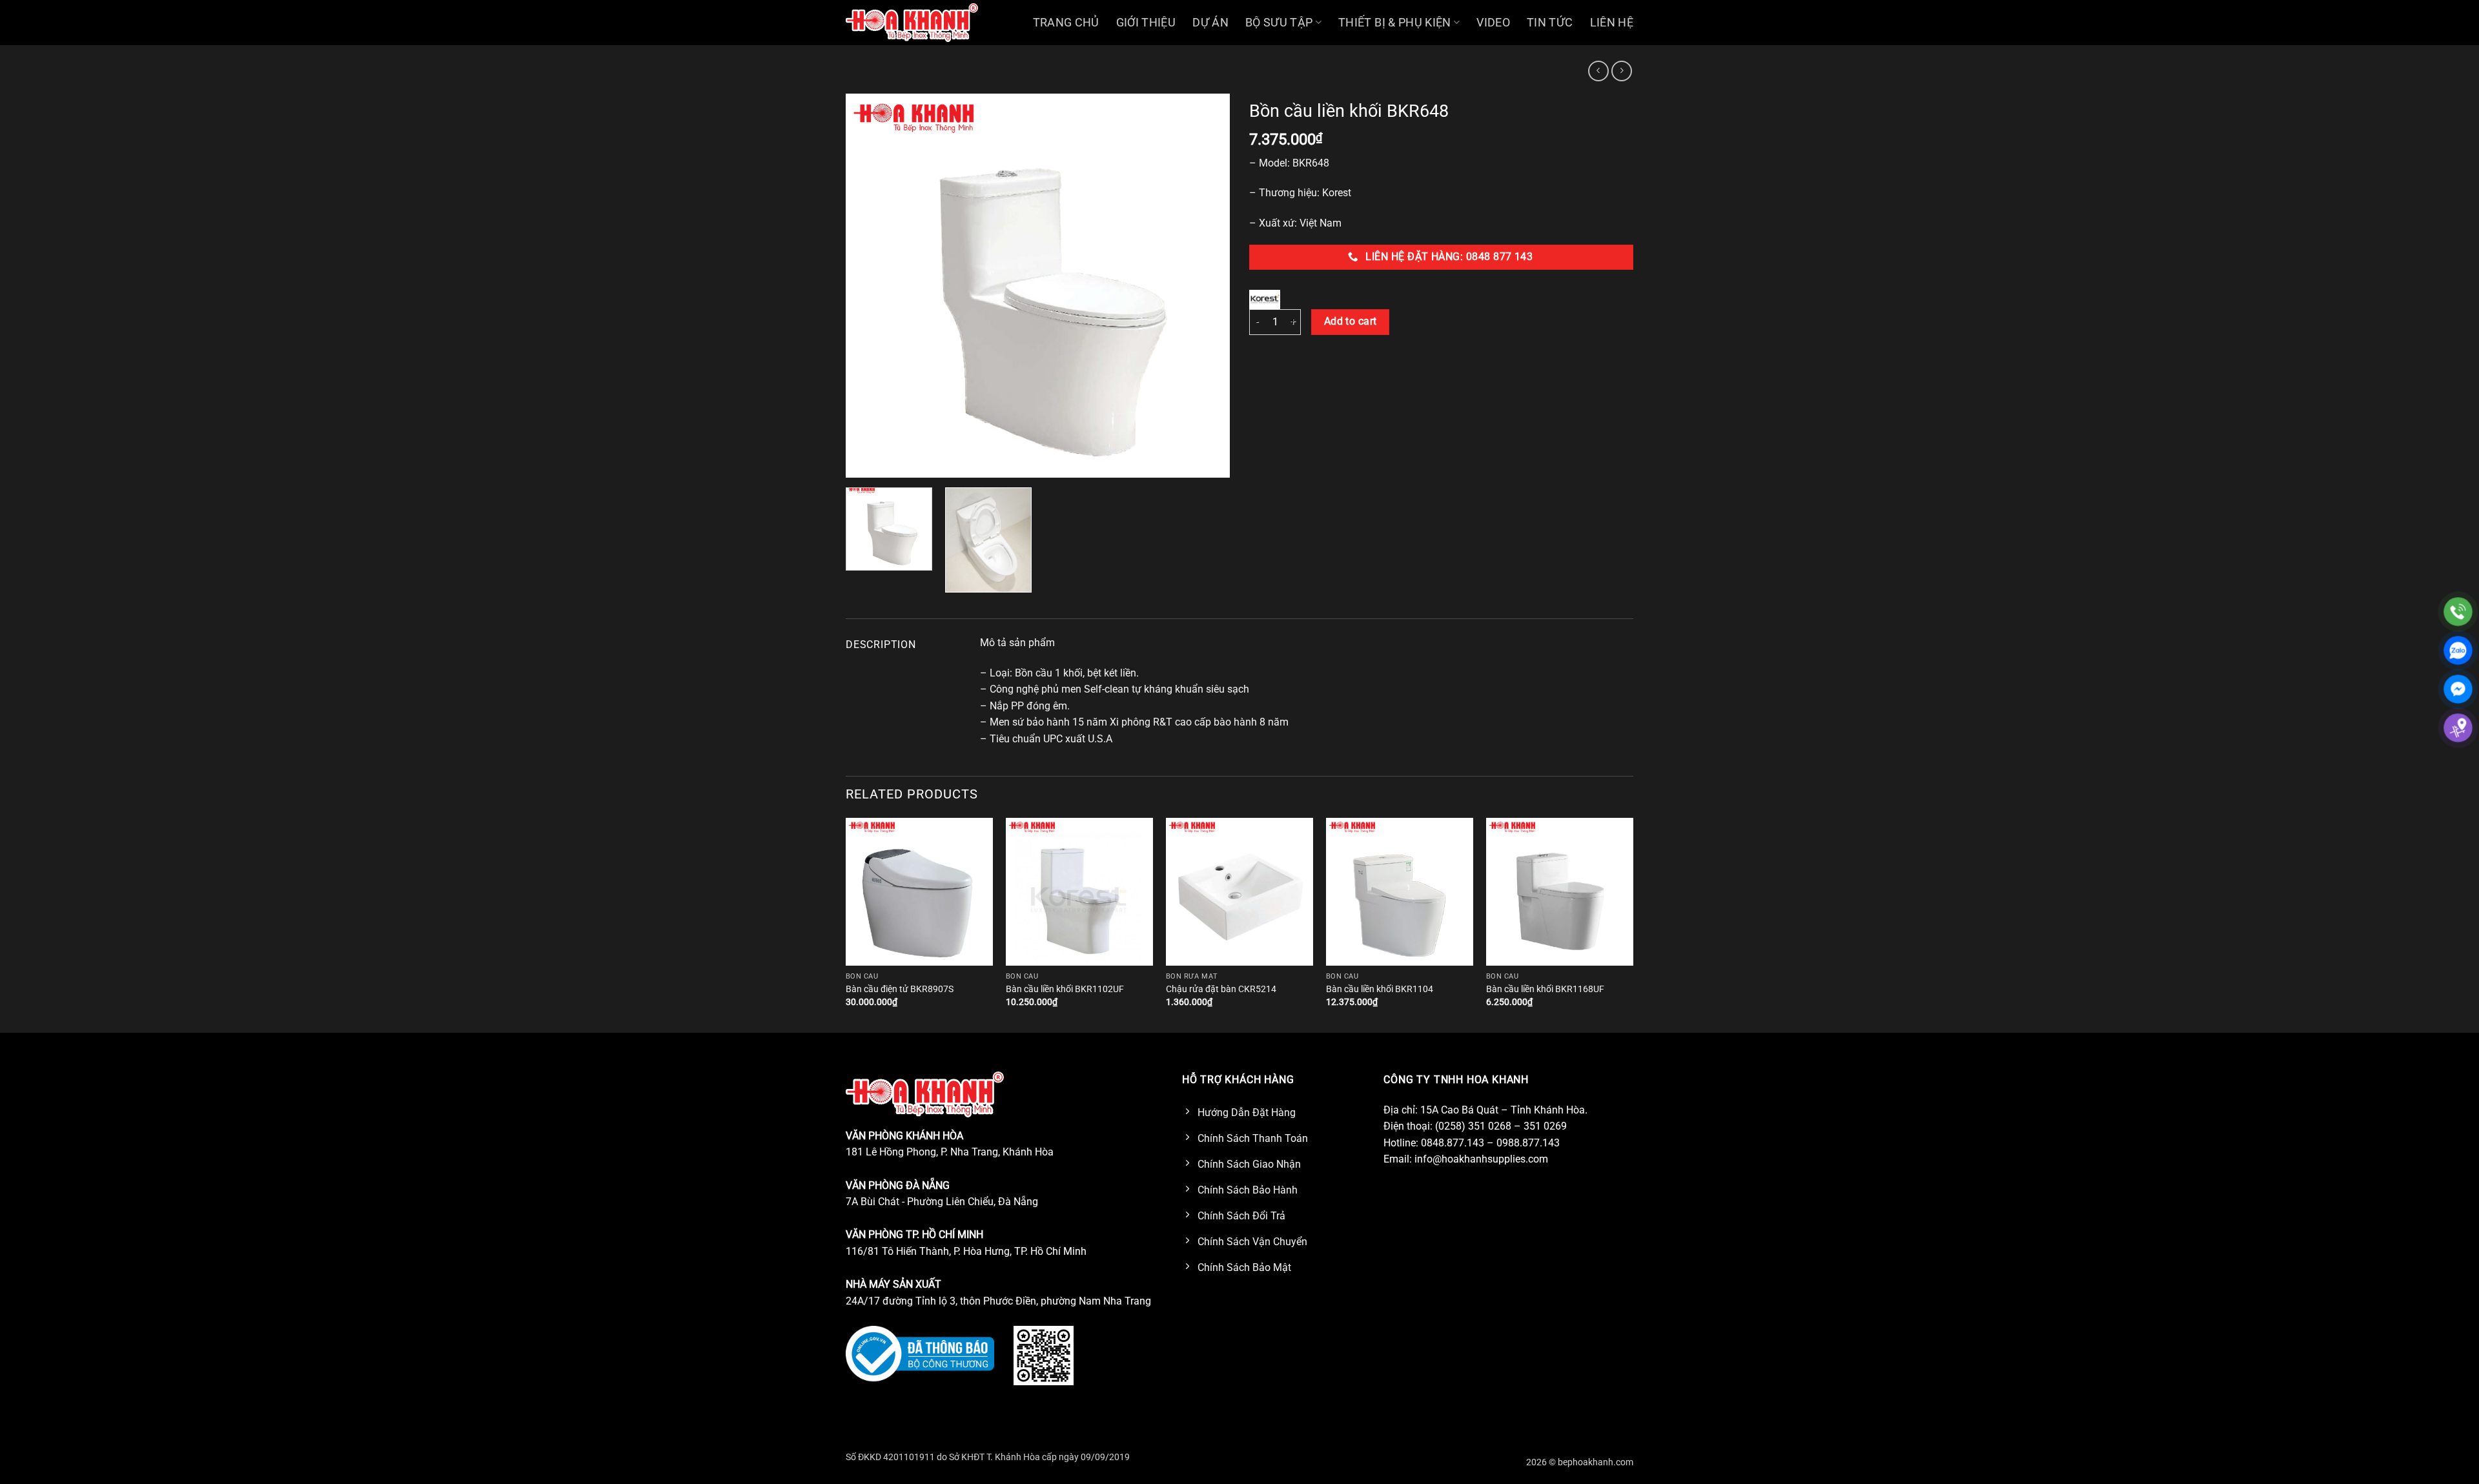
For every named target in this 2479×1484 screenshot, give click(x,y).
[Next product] (1598, 71)
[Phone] (2458, 612)
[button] (863, 462)
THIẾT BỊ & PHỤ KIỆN (1395, 23)
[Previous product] (1621, 71)
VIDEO (1493, 23)
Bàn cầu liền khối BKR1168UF (1545, 989)
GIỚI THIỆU (1146, 23)
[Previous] (870, 286)
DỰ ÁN (1210, 23)
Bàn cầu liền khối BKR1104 (1380, 989)
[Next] (1206, 286)
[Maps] (2458, 728)
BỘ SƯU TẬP (1279, 23)
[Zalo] (2458, 650)
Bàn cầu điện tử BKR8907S (900, 989)
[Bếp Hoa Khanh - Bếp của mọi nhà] (912, 22)
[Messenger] (2458, 689)
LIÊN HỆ (1612, 23)
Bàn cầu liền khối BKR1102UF (1065, 989)
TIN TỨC (1550, 23)
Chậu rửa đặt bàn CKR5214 (1221, 989)
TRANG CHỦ (1066, 23)
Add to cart (1351, 321)
